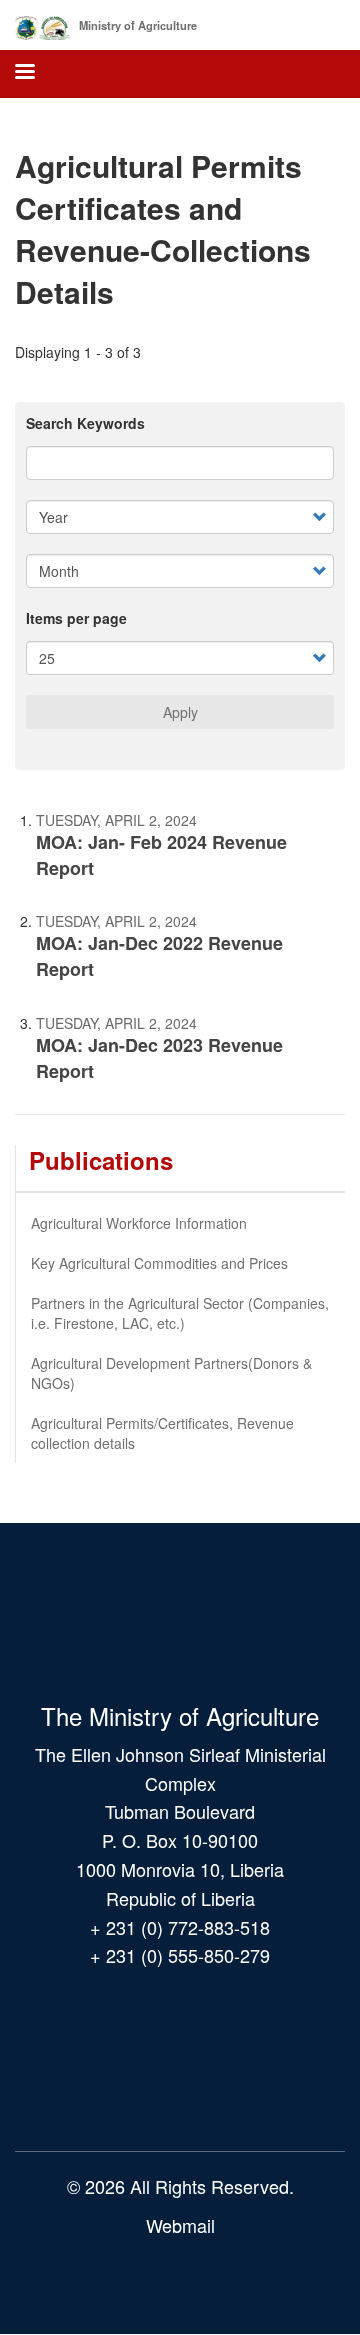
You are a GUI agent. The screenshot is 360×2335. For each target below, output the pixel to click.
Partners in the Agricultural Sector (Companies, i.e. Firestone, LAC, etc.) (180, 1313)
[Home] (42, 24)
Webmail (180, 2225)
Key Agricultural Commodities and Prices (159, 1263)
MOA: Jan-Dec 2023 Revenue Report (159, 1058)
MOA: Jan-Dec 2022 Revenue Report (159, 956)
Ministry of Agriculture (138, 25)
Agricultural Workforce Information (139, 1223)
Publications (101, 1160)
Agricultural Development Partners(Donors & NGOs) (171, 1373)
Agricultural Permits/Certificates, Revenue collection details (162, 1433)
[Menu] (24, 73)
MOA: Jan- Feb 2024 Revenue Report (161, 855)
